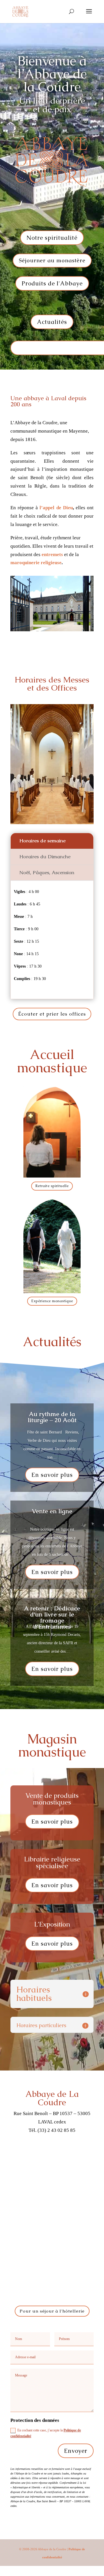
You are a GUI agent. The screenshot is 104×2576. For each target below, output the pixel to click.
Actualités (52, 322)
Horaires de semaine (42, 841)
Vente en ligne (52, 1511)
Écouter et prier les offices (52, 1014)
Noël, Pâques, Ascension (47, 872)
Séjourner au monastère (52, 260)
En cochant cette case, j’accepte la (46, 2433)
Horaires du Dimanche (45, 857)
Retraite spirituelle (52, 1186)
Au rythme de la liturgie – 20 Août (52, 1417)
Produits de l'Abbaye (52, 283)
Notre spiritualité (52, 238)
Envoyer (76, 2451)
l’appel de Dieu (56, 508)
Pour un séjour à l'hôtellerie (52, 2311)
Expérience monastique (52, 1301)
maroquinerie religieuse (36, 563)
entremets (52, 554)
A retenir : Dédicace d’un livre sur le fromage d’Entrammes (52, 1617)
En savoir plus (52, 1475)
